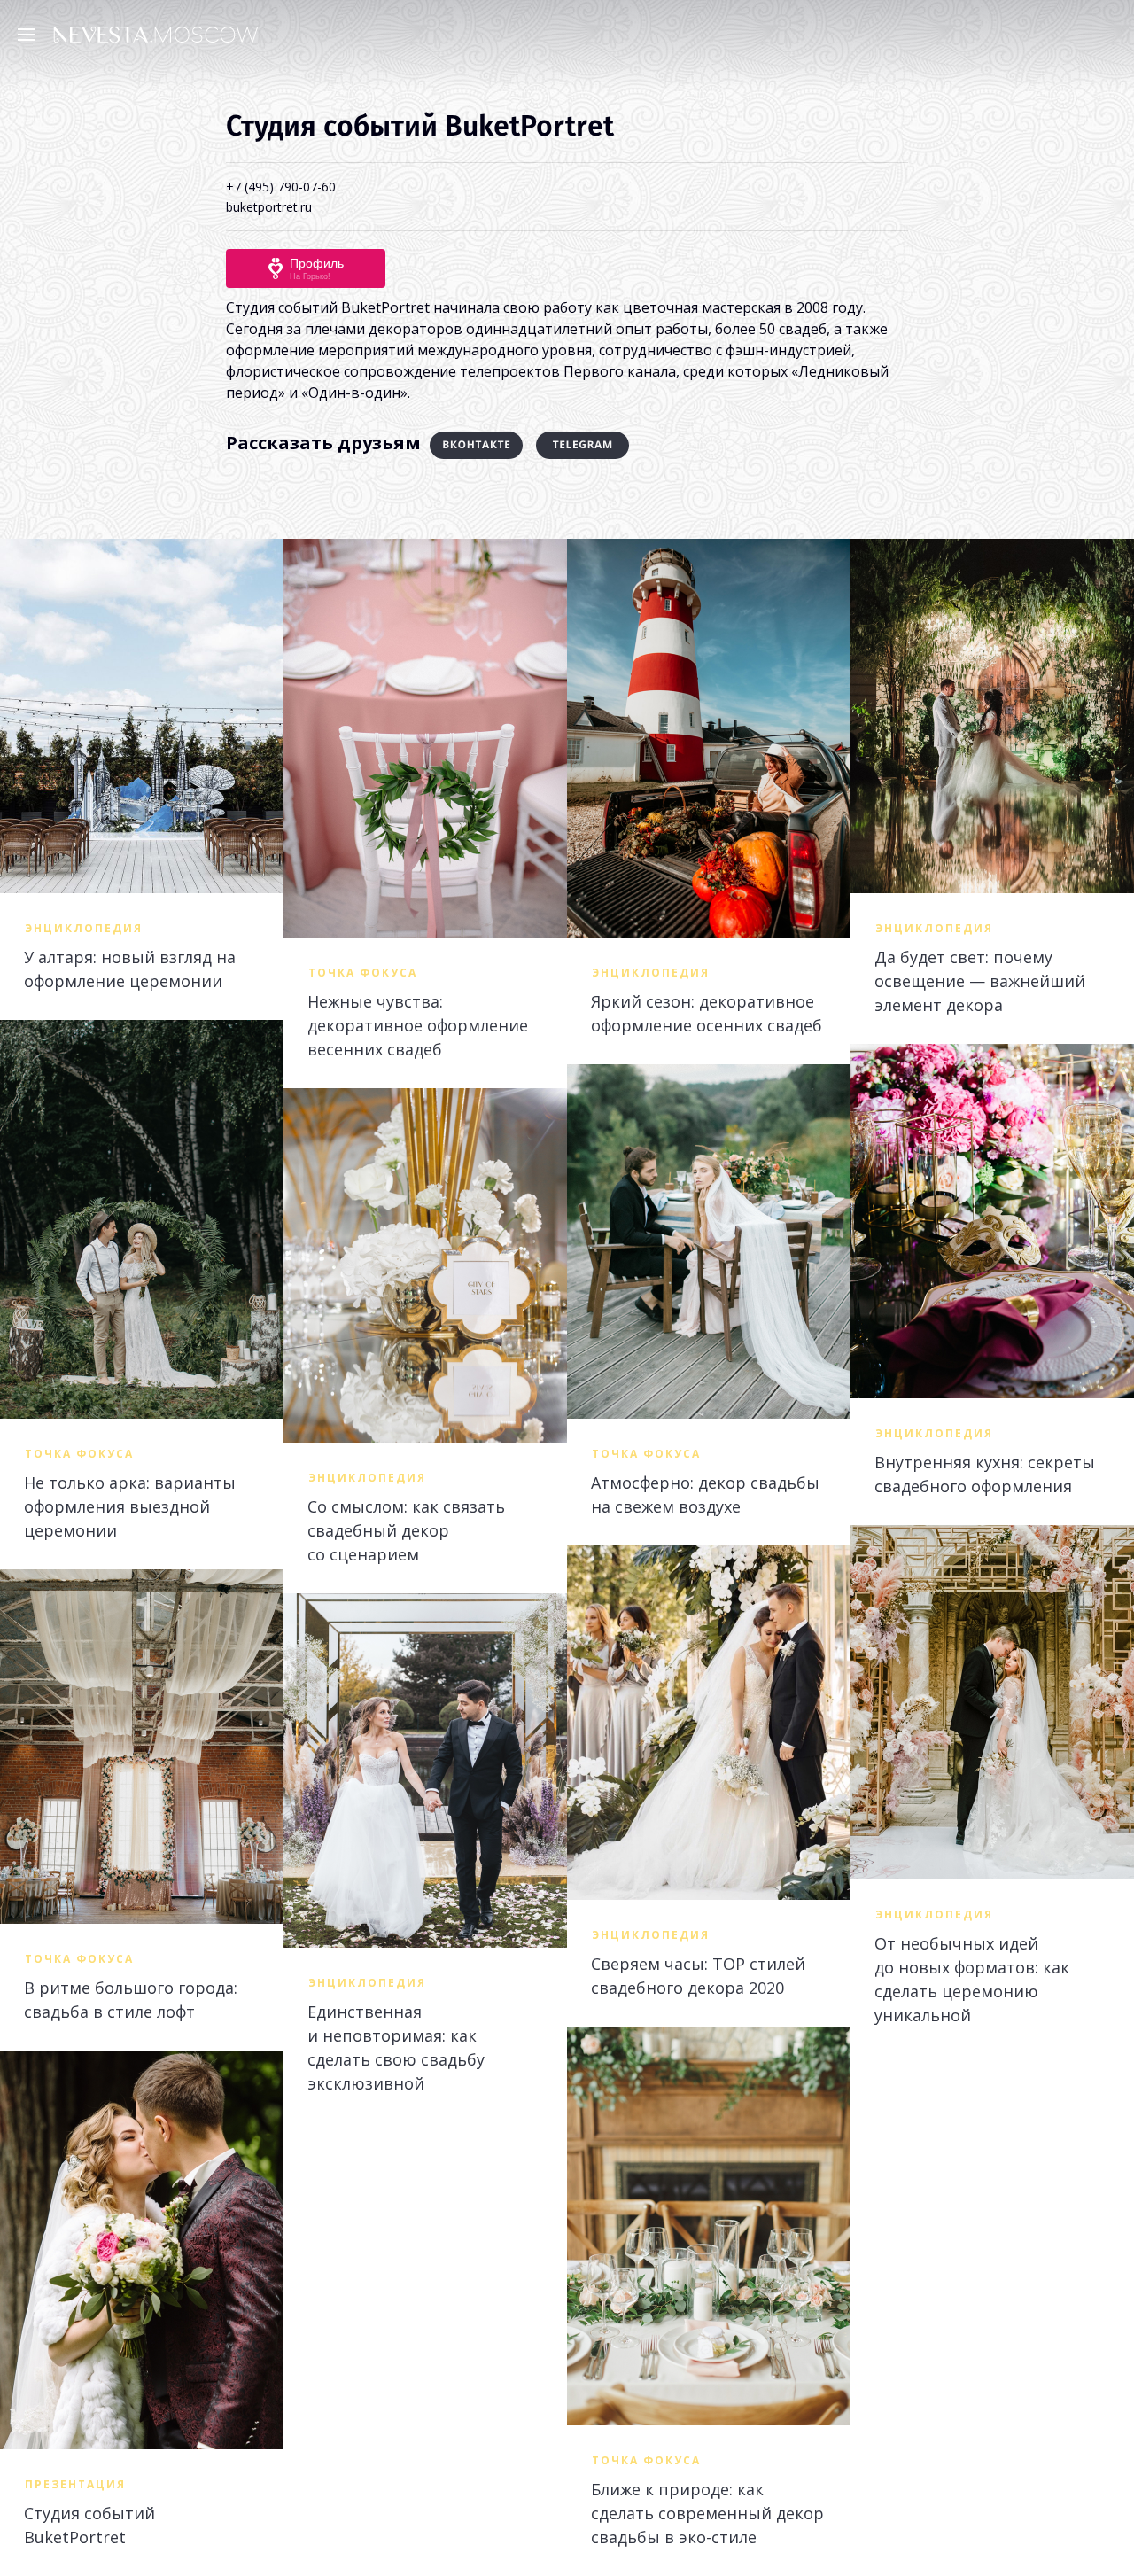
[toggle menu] (31, 34)
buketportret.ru (269, 207)
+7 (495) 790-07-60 (281, 187)
